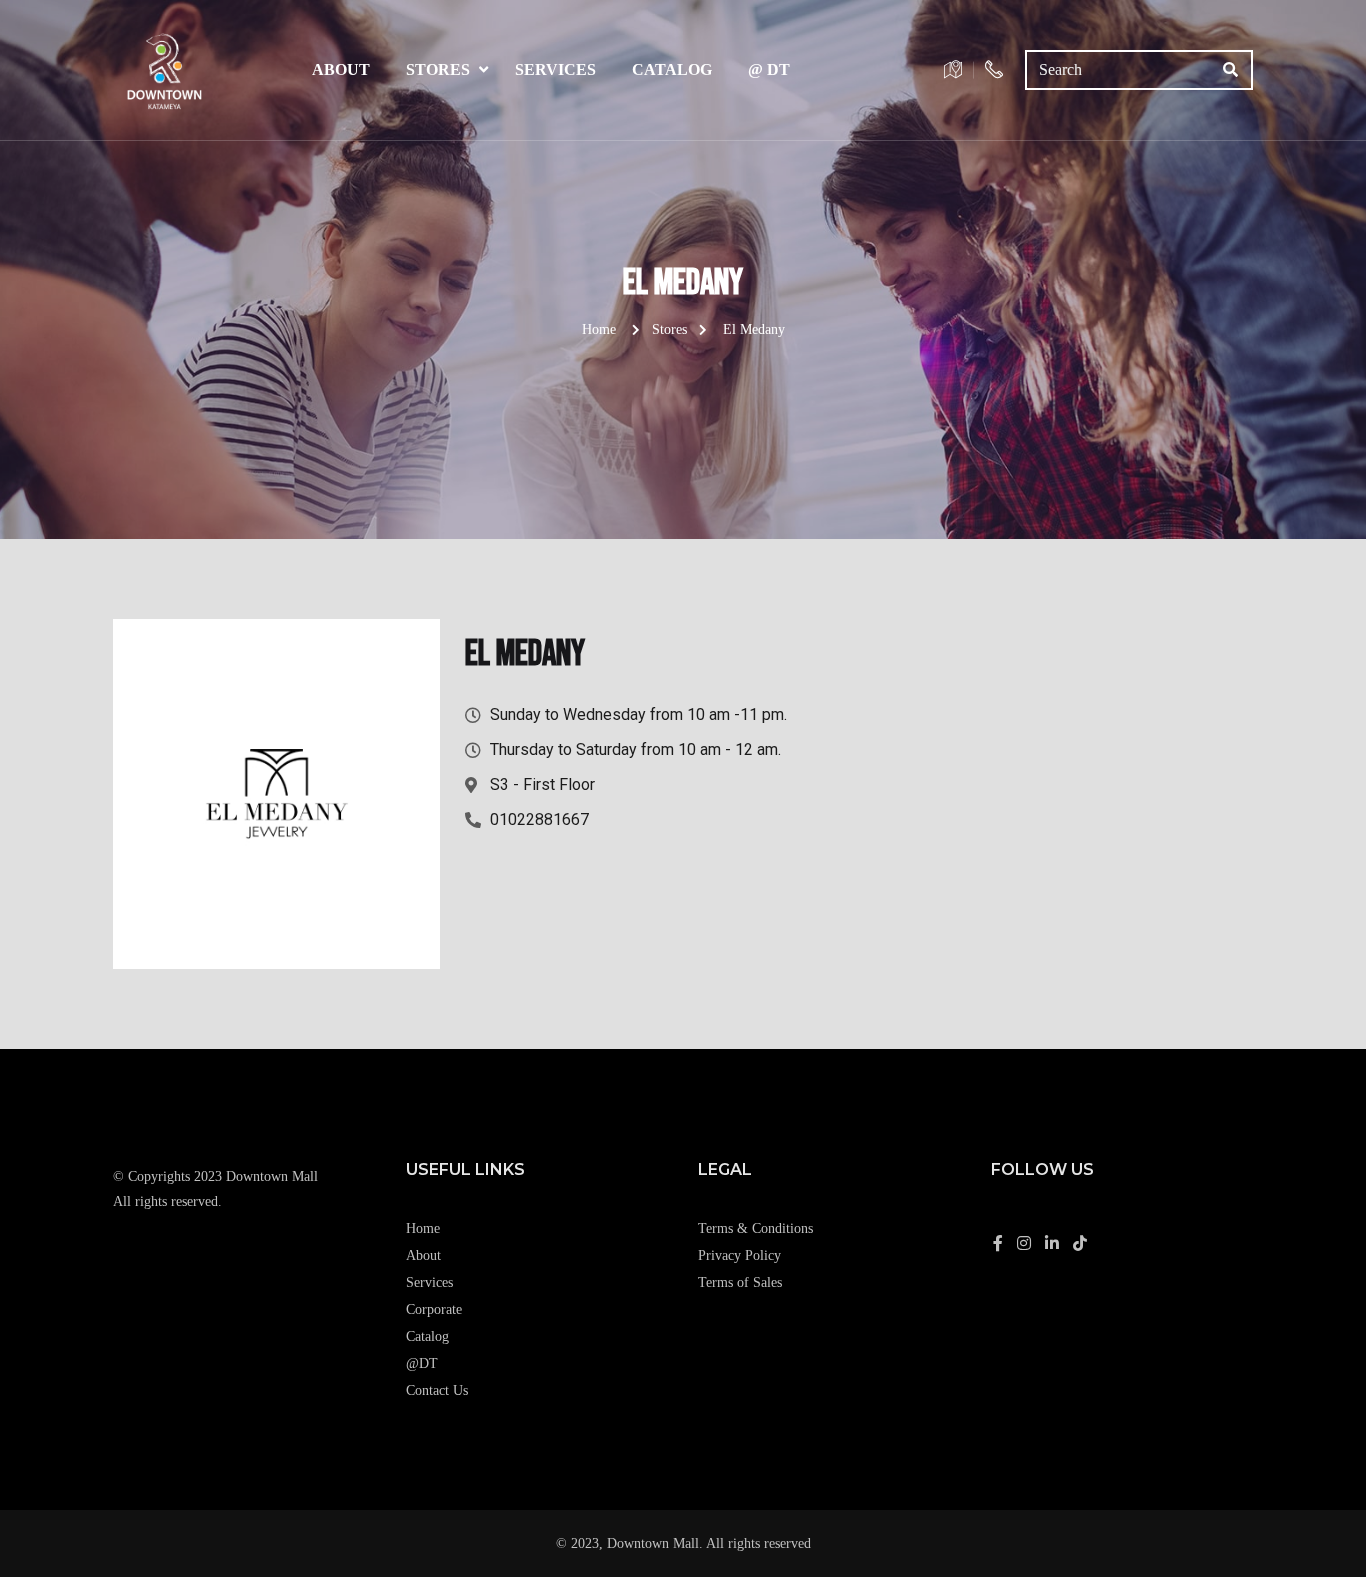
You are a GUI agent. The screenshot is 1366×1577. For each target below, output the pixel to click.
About (341, 69)
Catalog (672, 69)
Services (555, 69)
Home (599, 329)
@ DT (769, 69)
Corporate (434, 1309)
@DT (422, 1363)
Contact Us (437, 1390)
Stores (438, 69)
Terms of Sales (740, 1282)
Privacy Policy (739, 1255)
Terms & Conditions (755, 1228)
